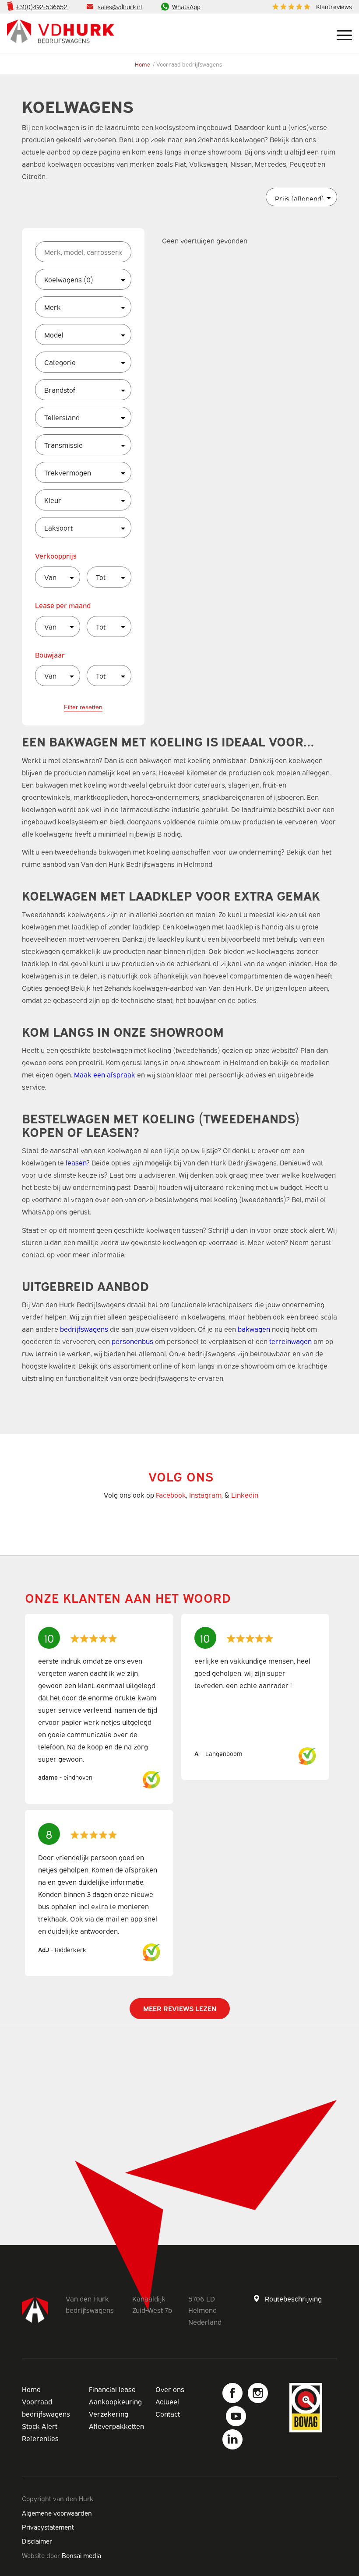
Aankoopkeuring (115, 2401)
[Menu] (340, 33)
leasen (76, 1162)
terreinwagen (290, 1341)
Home (143, 64)
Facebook (171, 1495)
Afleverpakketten (116, 2426)
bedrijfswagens (84, 1329)
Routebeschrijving (293, 2298)
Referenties (40, 2438)
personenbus (132, 1341)
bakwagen (254, 1329)
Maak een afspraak (105, 1074)
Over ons (170, 2389)
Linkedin (245, 1495)
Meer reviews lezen (180, 2008)
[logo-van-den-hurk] (61, 33)
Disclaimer (37, 2541)
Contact (168, 2414)
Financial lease (112, 2389)
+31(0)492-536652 (42, 6)
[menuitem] (310, 7)
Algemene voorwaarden (57, 2513)
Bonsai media (81, 2555)
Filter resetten (83, 707)
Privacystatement (48, 2527)
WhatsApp (186, 6)
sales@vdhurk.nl (120, 6)
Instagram (205, 1495)
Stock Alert (40, 2426)
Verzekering (109, 2414)
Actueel (167, 2401)
